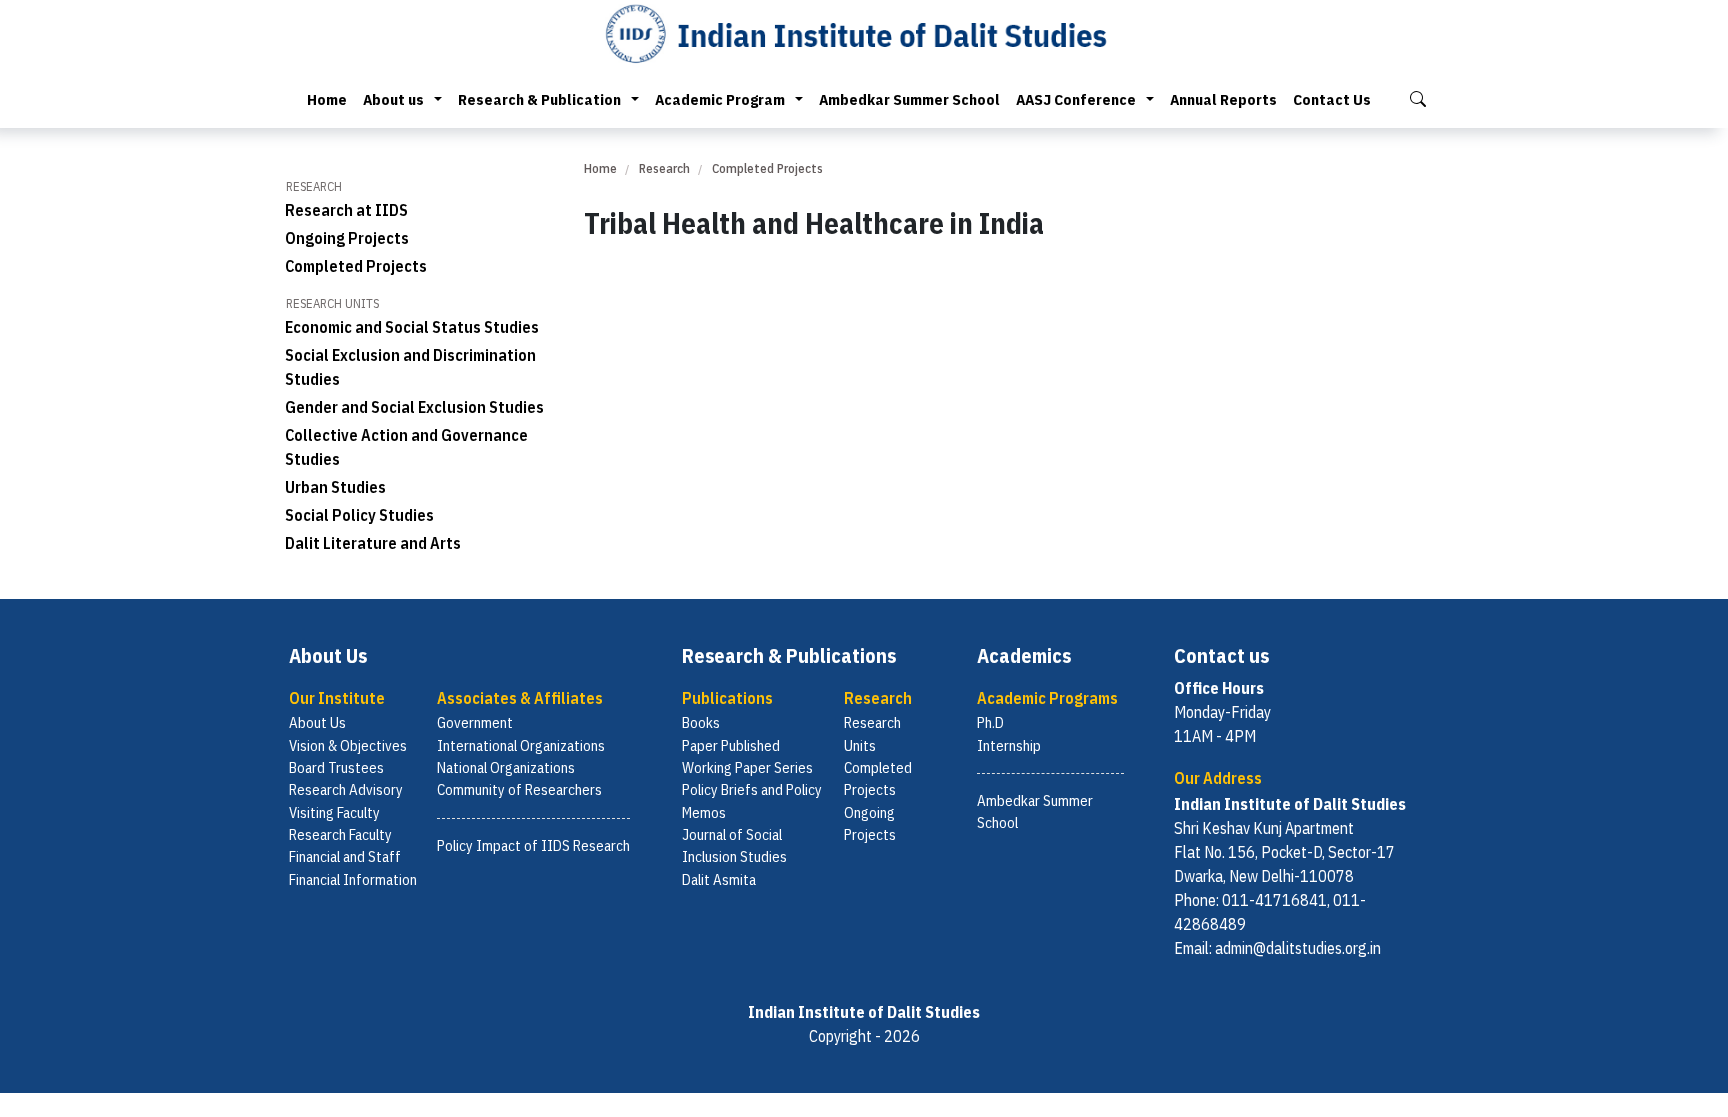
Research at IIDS (346, 210)
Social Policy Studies (359, 515)
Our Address (1218, 778)
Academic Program (720, 99)
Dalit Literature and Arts (373, 543)
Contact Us (1332, 99)
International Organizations (521, 745)
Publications (727, 698)
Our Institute (337, 698)
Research (664, 168)
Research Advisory (346, 789)
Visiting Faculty (334, 812)
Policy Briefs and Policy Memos (752, 800)
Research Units (872, 733)
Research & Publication (539, 99)
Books (701, 722)
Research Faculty (340, 834)
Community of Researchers (519, 789)
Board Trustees (336, 767)
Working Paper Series (747, 767)
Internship (1009, 745)
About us (393, 99)
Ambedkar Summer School (909, 99)
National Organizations (506, 767)
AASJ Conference (1076, 99)
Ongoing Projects (347, 238)
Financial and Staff (345, 856)
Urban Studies (335, 487)
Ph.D (990, 722)
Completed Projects (356, 266)
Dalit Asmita (719, 879)
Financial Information (353, 879)
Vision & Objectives (348, 745)
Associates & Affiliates (520, 698)
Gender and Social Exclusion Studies (414, 407)
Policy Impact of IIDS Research (533, 845)
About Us (317, 722)
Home (327, 99)
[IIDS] (863, 33)
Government (475, 722)
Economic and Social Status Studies (412, 327)
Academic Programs (1047, 698)
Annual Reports (1223, 99)
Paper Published (731, 745)
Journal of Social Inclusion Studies (734, 845)
